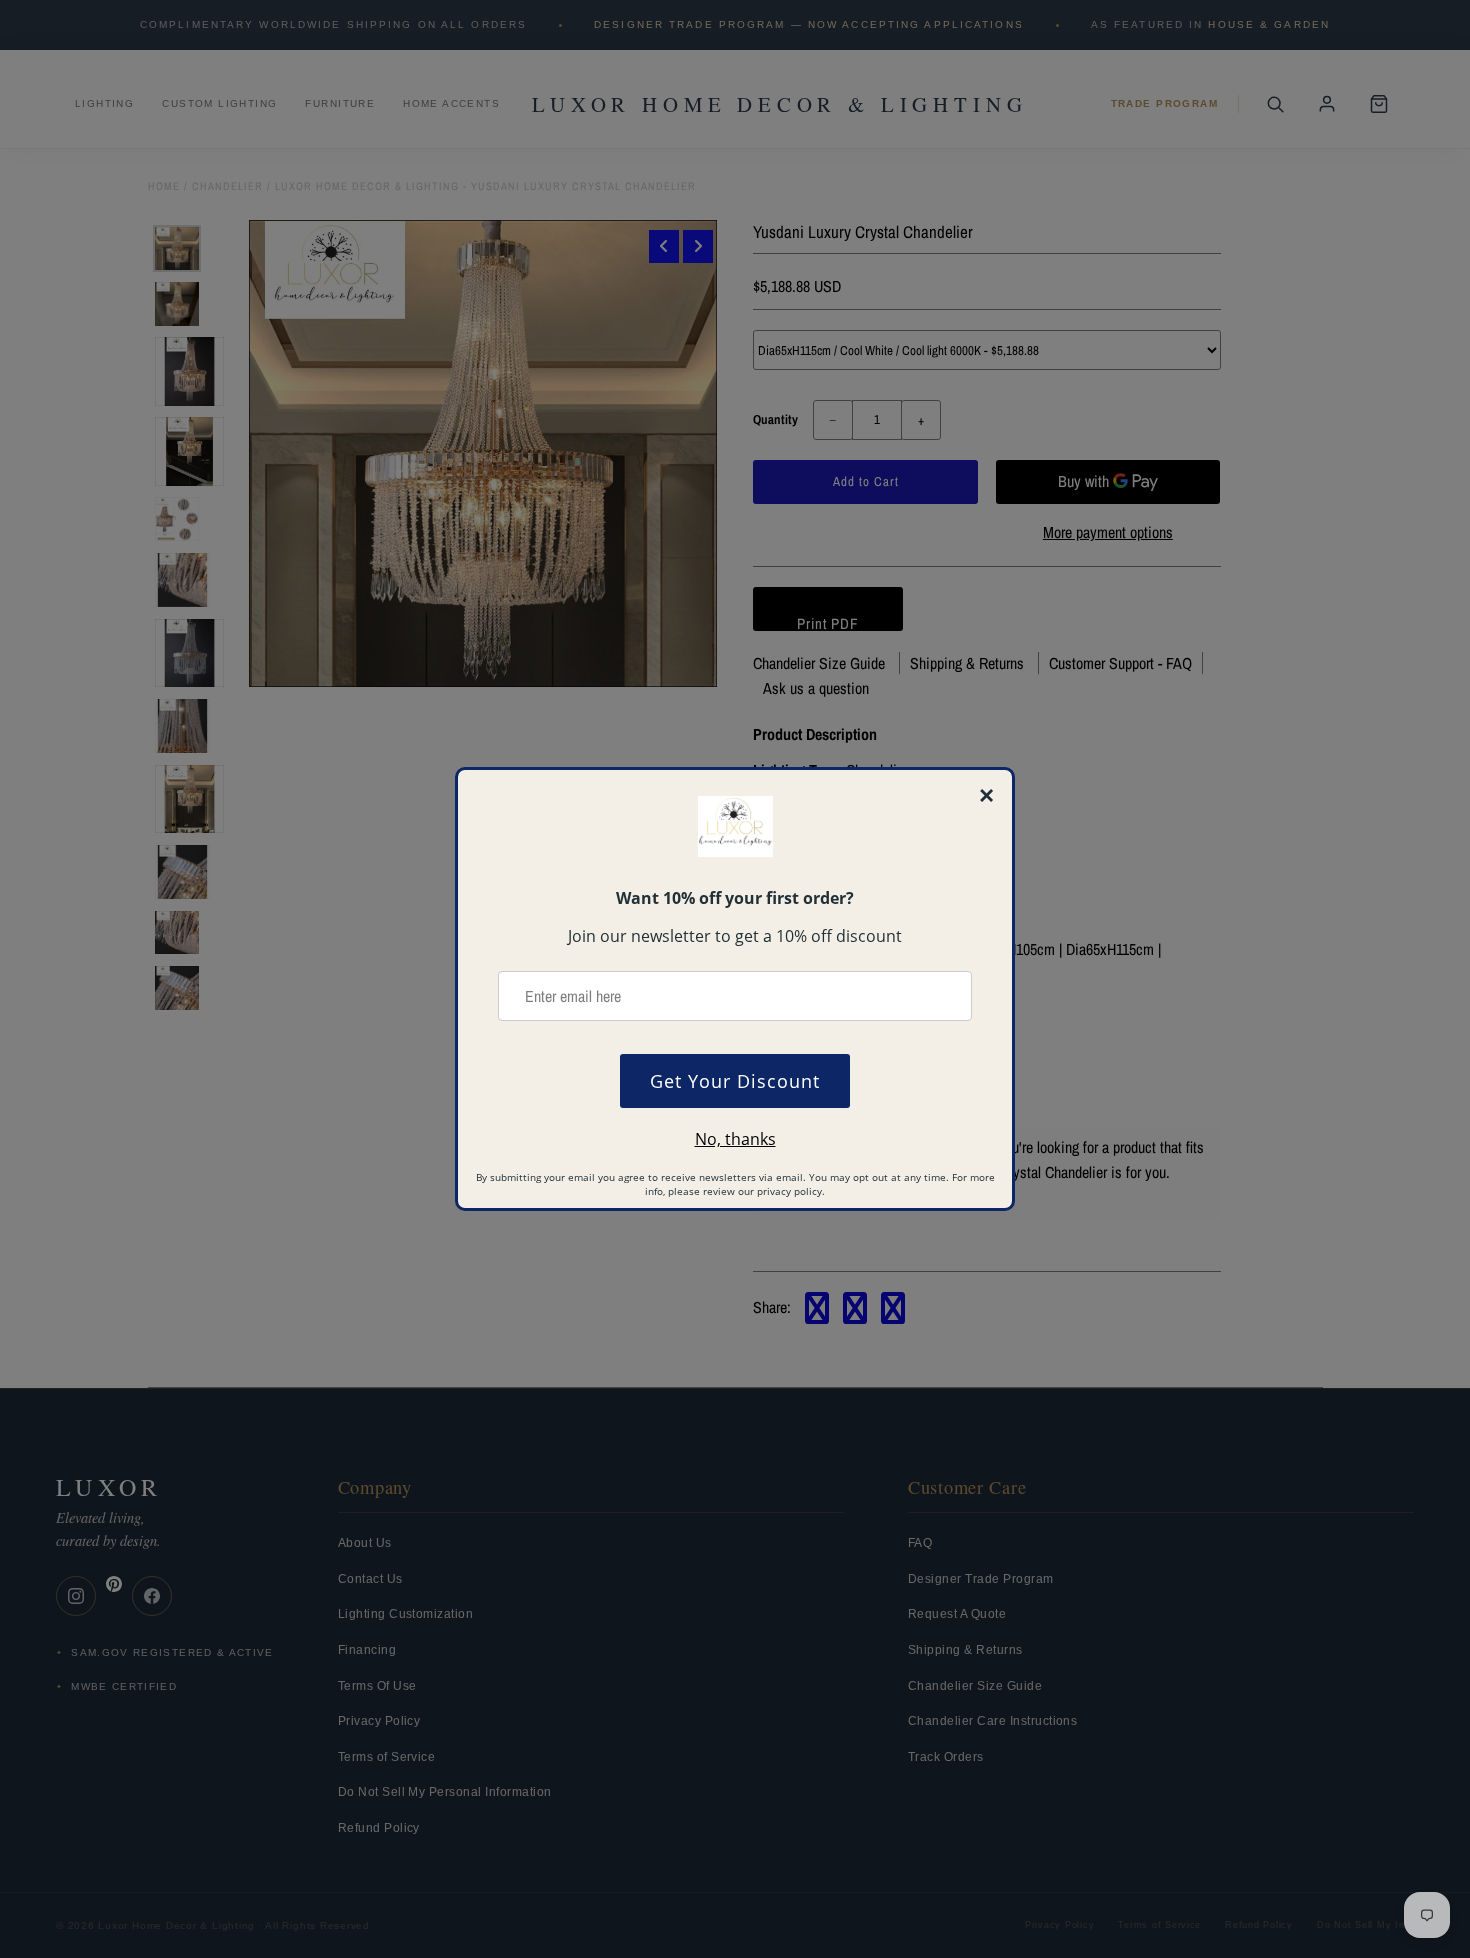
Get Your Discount (735, 1081)
